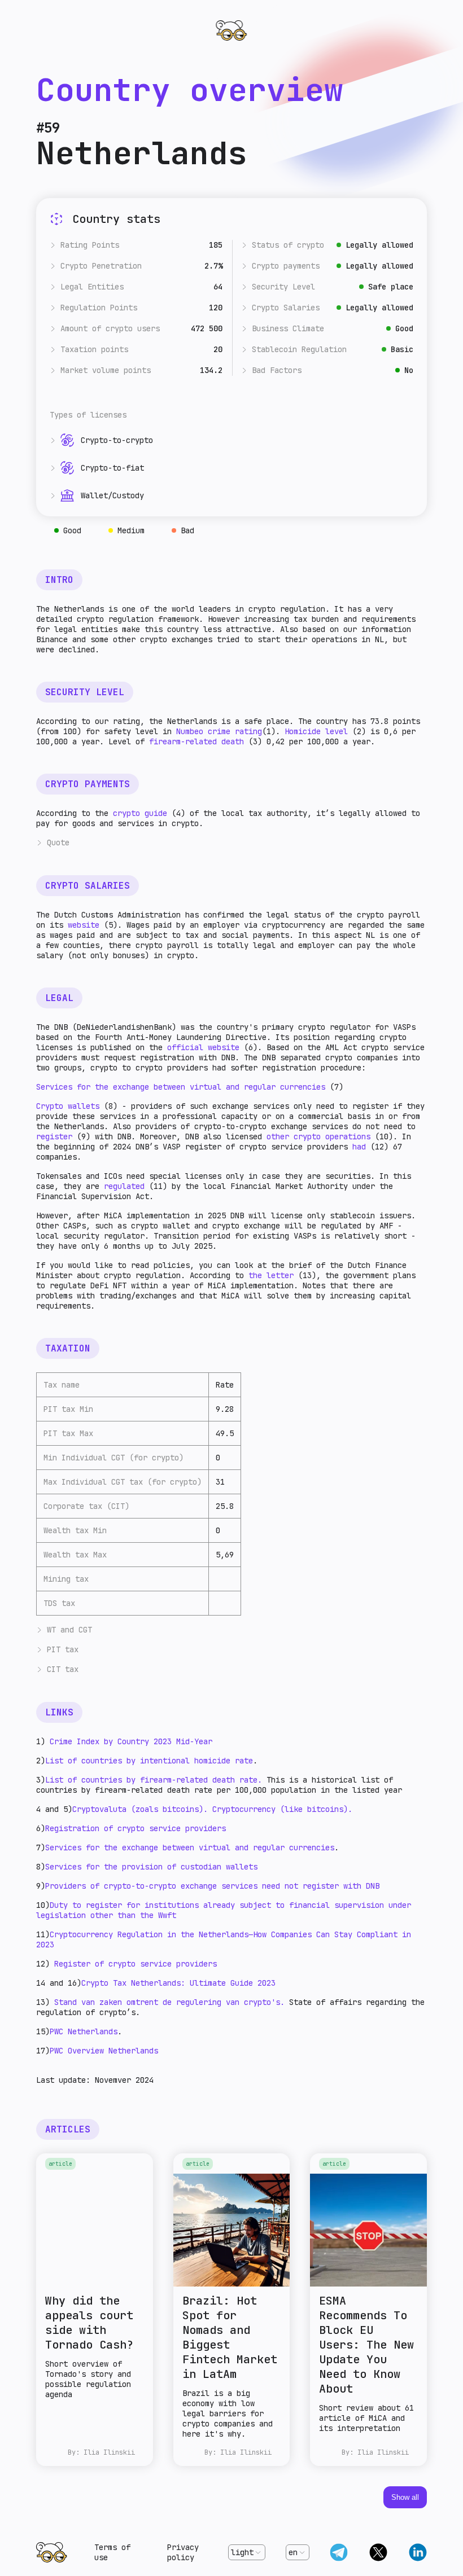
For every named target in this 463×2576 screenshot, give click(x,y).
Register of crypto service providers (136, 1964)
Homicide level (316, 731)
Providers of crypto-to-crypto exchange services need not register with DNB (212, 1886)
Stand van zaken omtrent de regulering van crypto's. (169, 2002)
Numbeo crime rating (219, 731)
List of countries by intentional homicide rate (149, 1761)
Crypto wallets (68, 1106)
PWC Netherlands (84, 2031)
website (84, 925)
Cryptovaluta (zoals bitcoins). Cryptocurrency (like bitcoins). (212, 1809)
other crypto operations (318, 1136)
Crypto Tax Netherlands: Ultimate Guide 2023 (178, 1983)
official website (201, 1047)
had (359, 1147)
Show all (405, 2497)
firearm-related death (196, 741)
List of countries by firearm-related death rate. (156, 1780)
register (56, 1136)
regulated (124, 1186)
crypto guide (140, 813)
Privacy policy (183, 2552)
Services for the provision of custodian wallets (151, 1867)
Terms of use (112, 2552)
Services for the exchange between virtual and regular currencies (181, 1087)
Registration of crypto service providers (136, 1828)
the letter (271, 1275)
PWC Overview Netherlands (104, 2051)
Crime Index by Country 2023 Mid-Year (131, 1741)
